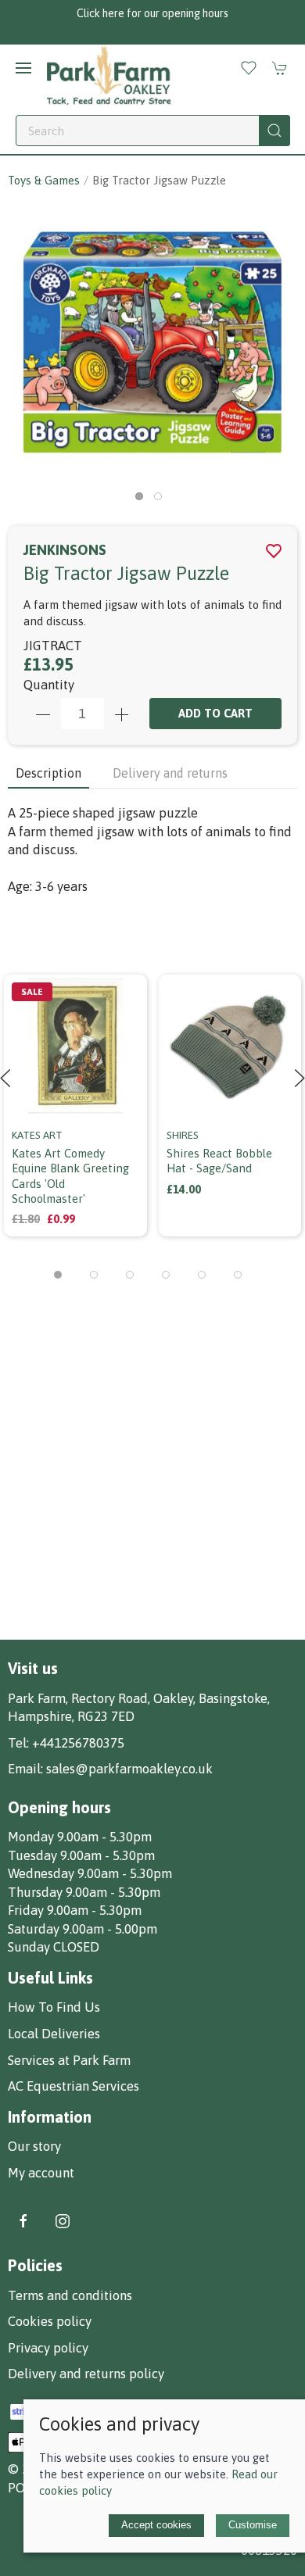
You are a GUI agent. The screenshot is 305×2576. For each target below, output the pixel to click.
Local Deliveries (54, 2034)
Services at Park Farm (69, 2060)
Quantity (49, 685)
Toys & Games (44, 180)
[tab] (58, 1275)
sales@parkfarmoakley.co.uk (129, 1769)
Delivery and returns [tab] (170, 773)
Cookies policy (50, 2321)
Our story (34, 2146)
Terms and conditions (70, 2295)
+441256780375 (78, 1743)
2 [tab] (162, 500)
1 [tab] (143, 500)
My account (41, 2173)
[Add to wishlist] (126, 984)
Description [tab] (48, 773)
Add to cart (215, 713)
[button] (23, 68)
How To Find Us (54, 2007)
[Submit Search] (274, 131)
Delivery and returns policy (86, 2374)
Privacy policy (48, 2348)
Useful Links (50, 1978)
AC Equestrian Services (74, 2086)
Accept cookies (156, 2525)
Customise (253, 2525)
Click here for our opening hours (152, 13)
